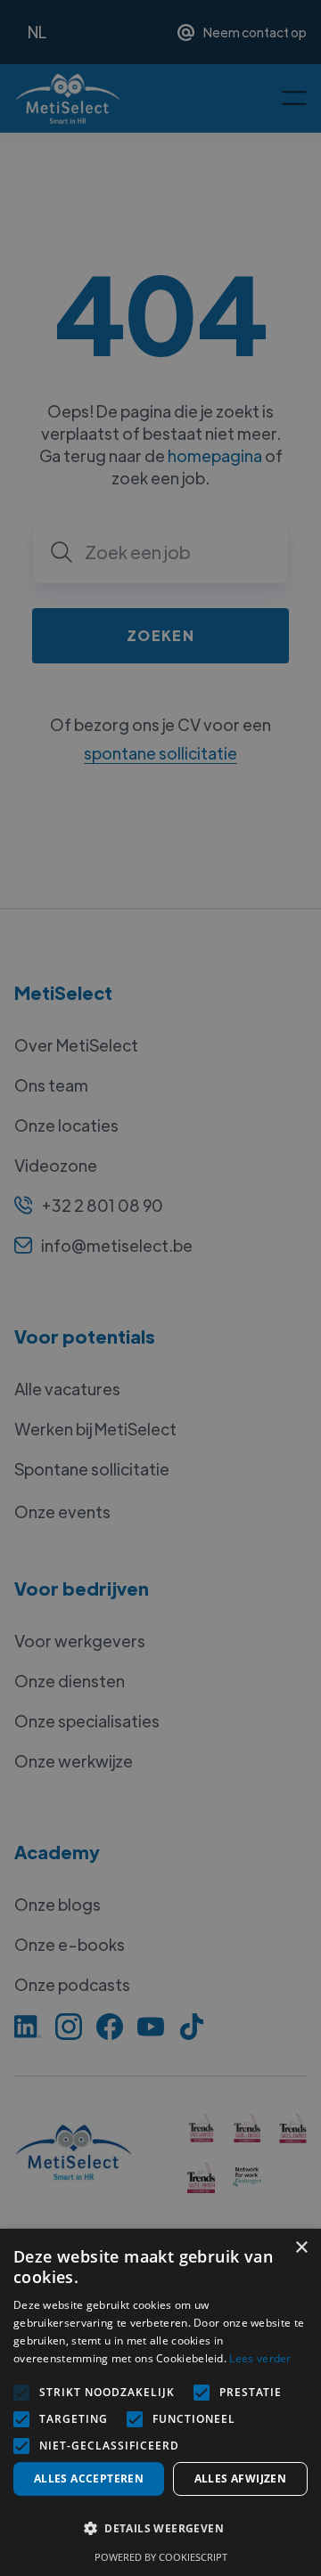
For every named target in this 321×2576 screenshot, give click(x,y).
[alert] (160, 1288)
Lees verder (260, 2358)
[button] (160, 2529)
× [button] (301, 2248)
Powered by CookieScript (161, 2557)
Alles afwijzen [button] (241, 2478)
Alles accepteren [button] (89, 2478)
